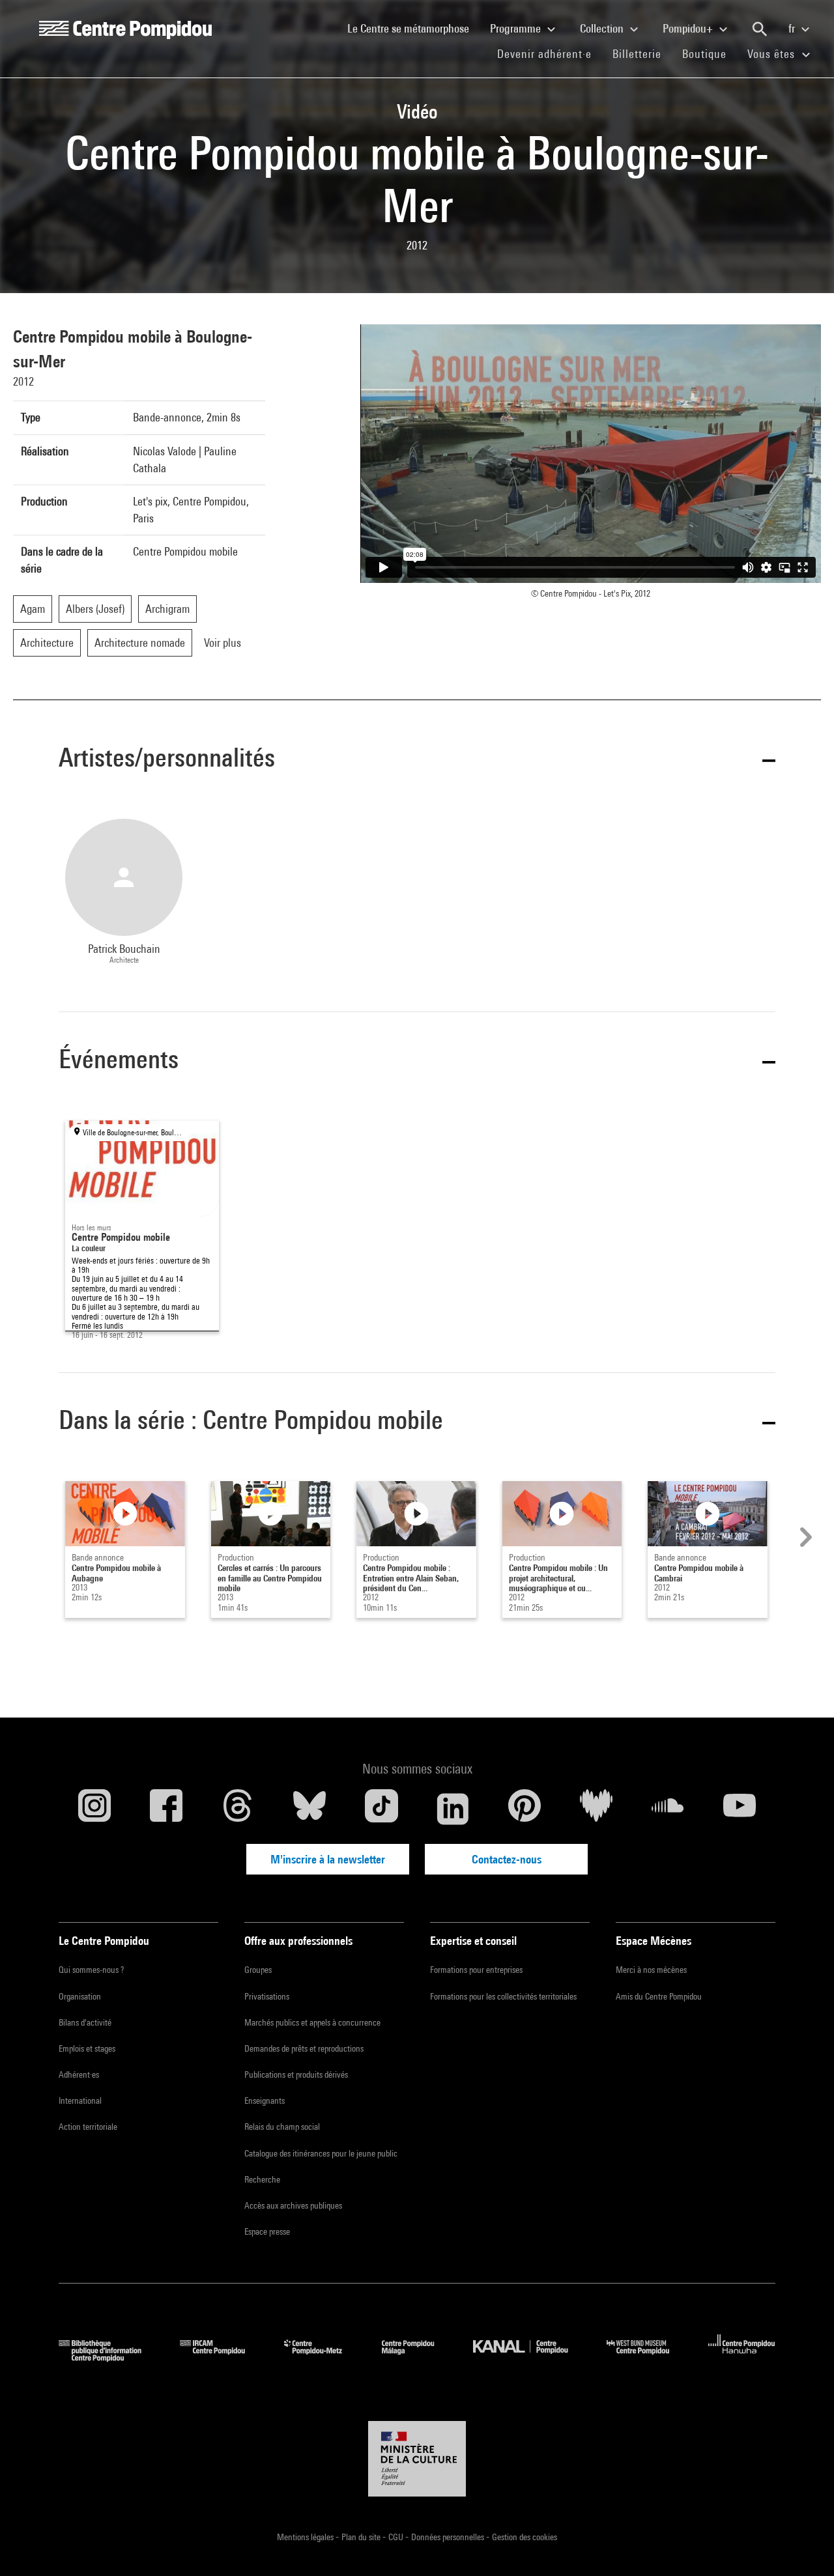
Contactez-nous (507, 1859)
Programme (517, 28)
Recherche (262, 2179)
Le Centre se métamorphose (413, 28)
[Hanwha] (742, 2357)
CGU (397, 2537)
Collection (603, 28)
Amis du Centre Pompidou (659, 1996)
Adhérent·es (79, 2074)
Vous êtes (773, 54)
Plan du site (362, 2537)
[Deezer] (596, 1809)
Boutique (710, 53)
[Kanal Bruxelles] (530, 2357)
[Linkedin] (453, 1809)
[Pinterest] (525, 1809)
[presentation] (804, 1537)
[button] (417, 760)
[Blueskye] (309, 1809)
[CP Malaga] (418, 2357)
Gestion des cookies (525, 2537)
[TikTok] (381, 1809)
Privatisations (267, 1996)
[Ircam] (222, 2357)
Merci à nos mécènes (651, 1970)
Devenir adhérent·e (550, 53)
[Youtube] (740, 1809)
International (80, 2101)
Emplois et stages (87, 2048)
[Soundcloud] (668, 1809)
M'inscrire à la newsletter (328, 1859)
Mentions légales (306, 2537)
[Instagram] (94, 1809)
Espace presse (267, 2231)
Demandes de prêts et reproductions (304, 2048)
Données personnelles (449, 2537)
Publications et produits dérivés (296, 2074)
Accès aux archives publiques (293, 2205)
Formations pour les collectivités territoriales (503, 1996)
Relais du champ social (282, 2127)
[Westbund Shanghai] (648, 2357)
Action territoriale (88, 2127)
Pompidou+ (689, 28)
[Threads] (238, 1809)
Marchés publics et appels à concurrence (312, 2022)
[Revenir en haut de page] (803, 2545)
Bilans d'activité (85, 2022)
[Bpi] (109, 2357)
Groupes (258, 1970)
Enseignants (265, 2101)
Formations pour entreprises (476, 1970)
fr (793, 28)
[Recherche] (760, 29)
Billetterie (637, 54)
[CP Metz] (323, 2357)
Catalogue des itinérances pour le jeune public (321, 2153)
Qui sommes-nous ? (91, 1970)
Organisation (80, 1996)
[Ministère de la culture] (417, 2459)
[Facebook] (166, 1809)
